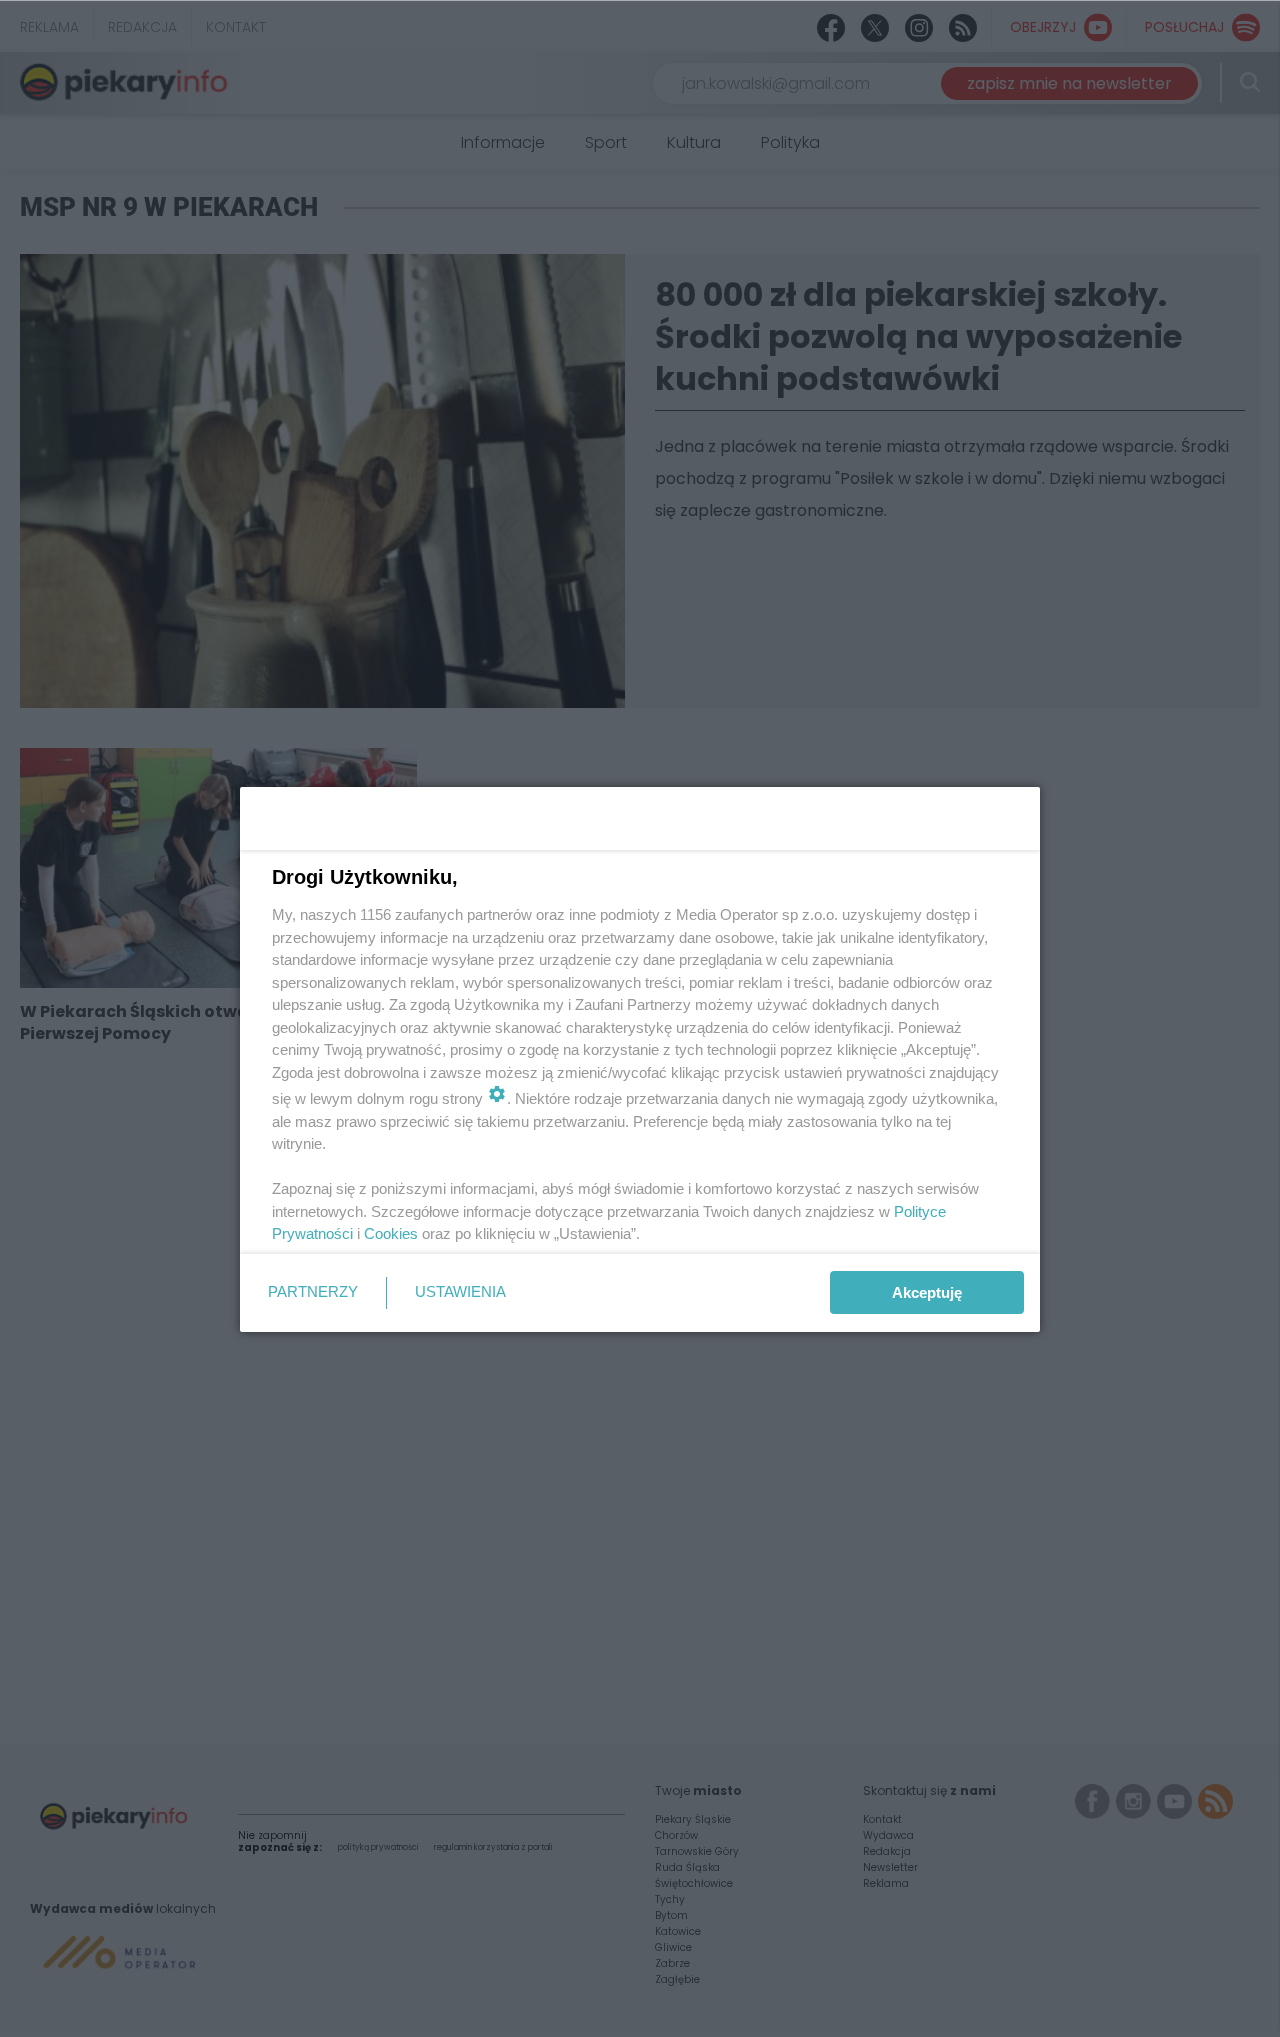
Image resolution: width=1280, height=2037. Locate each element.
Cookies (391, 1233)
